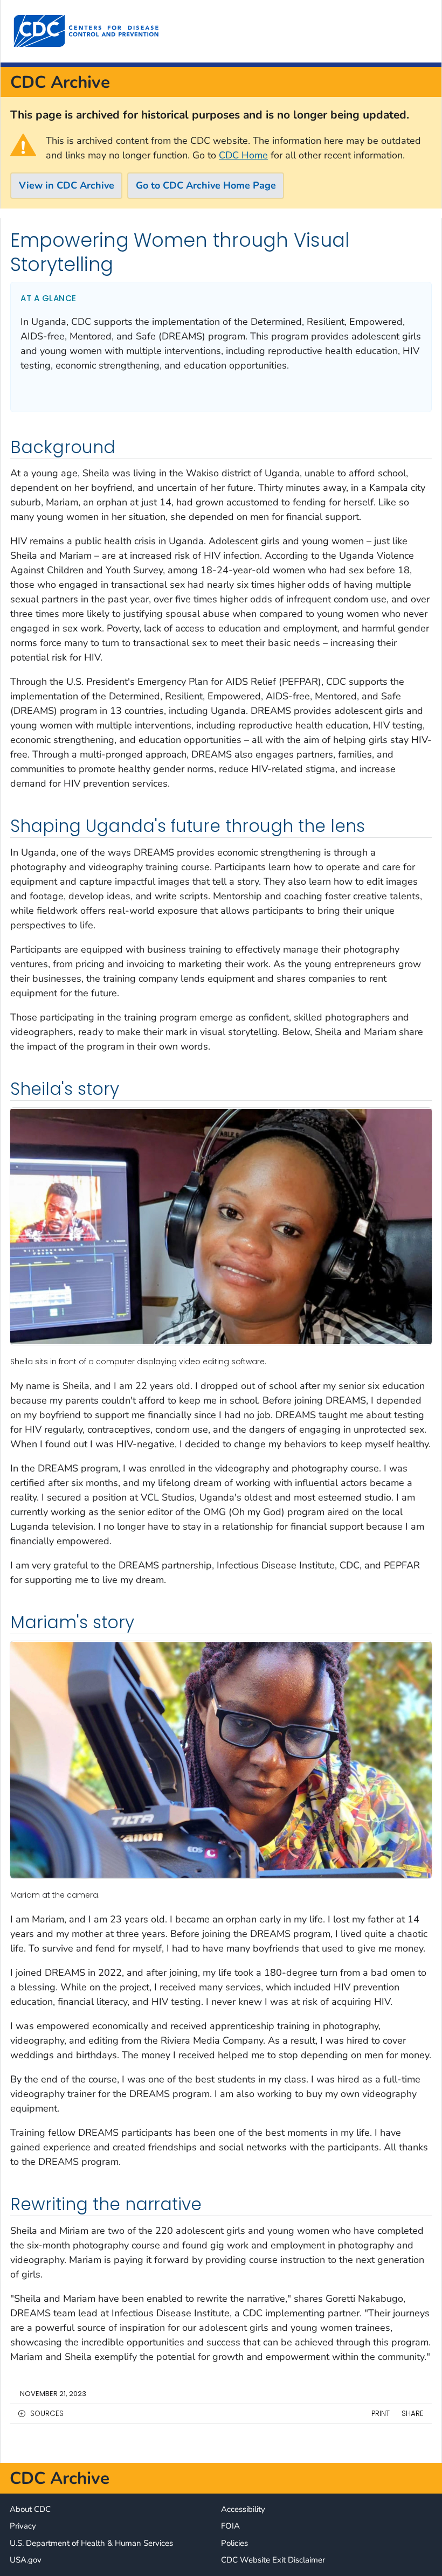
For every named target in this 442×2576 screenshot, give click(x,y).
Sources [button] (47, 2414)
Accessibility (243, 2509)
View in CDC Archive (67, 185)
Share (413, 2414)
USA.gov (26, 2560)
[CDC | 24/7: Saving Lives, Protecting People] (86, 31)
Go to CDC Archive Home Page (206, 185)
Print (381, 2414)
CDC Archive (60, 82)
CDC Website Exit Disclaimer (273, 2560)
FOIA (230, 2526)
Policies (234, 2543)
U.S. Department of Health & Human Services (91, 2543)
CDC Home (243, 155)
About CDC (30, 2509)
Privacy (23, 2526)
